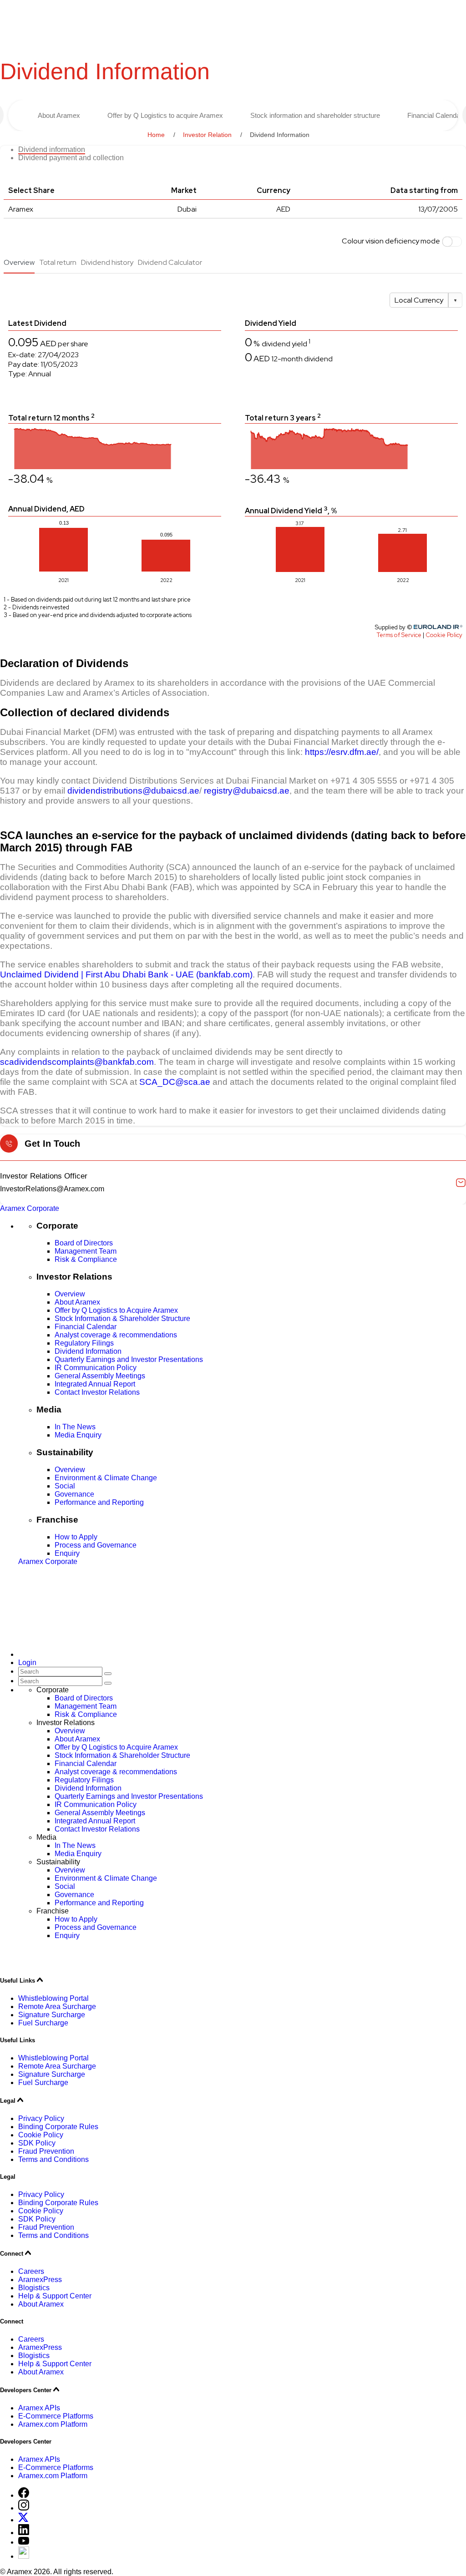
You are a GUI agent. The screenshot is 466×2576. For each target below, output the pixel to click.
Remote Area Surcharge (57, 2007)
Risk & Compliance (86, 1259)
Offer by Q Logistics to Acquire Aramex (116, 1310)
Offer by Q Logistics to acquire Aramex (165, 115)
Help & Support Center (55, 2296)
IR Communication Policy (96, 1368)
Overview (70, 1294)
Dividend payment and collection (71, 158)
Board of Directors (84, 1243)
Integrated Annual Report (95, 1384)
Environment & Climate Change (106, 1478)
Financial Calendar (86, 1327)
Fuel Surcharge (43, 2023)
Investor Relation (207, 135)
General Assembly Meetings (100, 1376)
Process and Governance (96, 1545)
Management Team (86, 1251)
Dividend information (52, 149)
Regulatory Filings (84, 1343)
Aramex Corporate (30, 1208)
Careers (31, 2271)
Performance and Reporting (99, 1502)
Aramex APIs (39, 2408)
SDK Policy (37, 2143)
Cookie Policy (41, 2135)
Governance (74, 1494)
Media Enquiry (78, 1435)
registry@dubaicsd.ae (247, 791)
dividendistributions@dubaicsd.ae (133, 791)
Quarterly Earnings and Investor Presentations (129, 1359)
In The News (75, 1427)
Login (27, 1663)
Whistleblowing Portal (53, 1998)
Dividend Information (88, 1351)
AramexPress (40, 2280)
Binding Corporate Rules (58, 2127)
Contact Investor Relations (97, 1392)
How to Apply (76, 1537)
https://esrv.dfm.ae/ (342, 752)
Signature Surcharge (52, 2015)
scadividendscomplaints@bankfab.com (77, 1062)
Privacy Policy (41, 2118)
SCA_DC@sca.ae (175, 1082)
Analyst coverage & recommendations (116, 1335)
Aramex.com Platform (53, 2424)
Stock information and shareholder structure (315, 115)
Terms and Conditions (53, 2159)
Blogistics (34, 2288)
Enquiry (67, 1553)
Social (65, 1486)
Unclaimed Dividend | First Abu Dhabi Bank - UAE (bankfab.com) (126, 974)
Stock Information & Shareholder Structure (122, 1318)
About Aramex (59, 115)
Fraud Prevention (46, 2151)
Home (156, 135)
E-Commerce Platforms (56, 2416)
